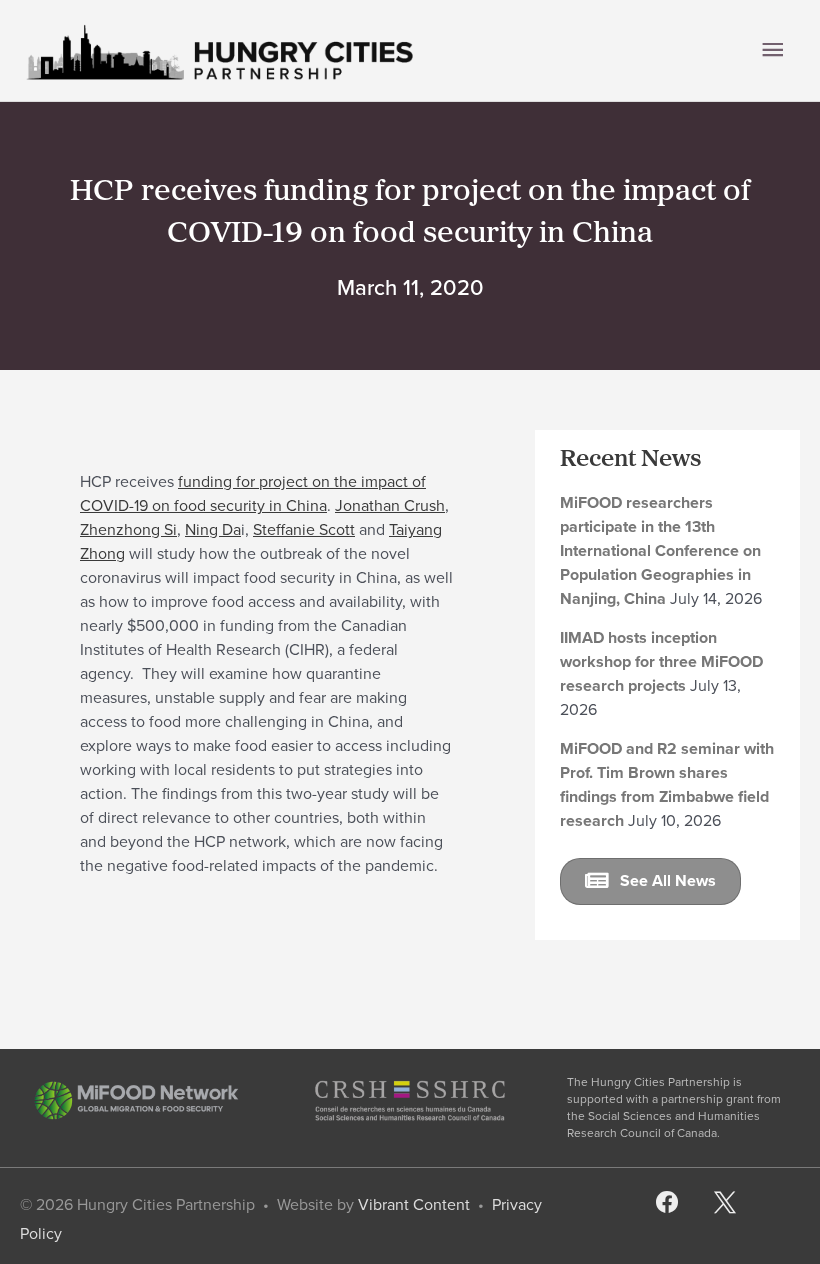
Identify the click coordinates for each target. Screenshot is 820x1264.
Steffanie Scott (304, 529)
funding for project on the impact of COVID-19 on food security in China (253, 493)
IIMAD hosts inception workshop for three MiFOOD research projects (661, 661)
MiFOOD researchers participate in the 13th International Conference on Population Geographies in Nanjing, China (660, 550)
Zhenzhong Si (128, 529)
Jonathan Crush (390, 505)
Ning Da (213, 529)
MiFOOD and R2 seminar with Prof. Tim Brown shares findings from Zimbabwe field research (667, 784)
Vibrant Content (414, 1204)
